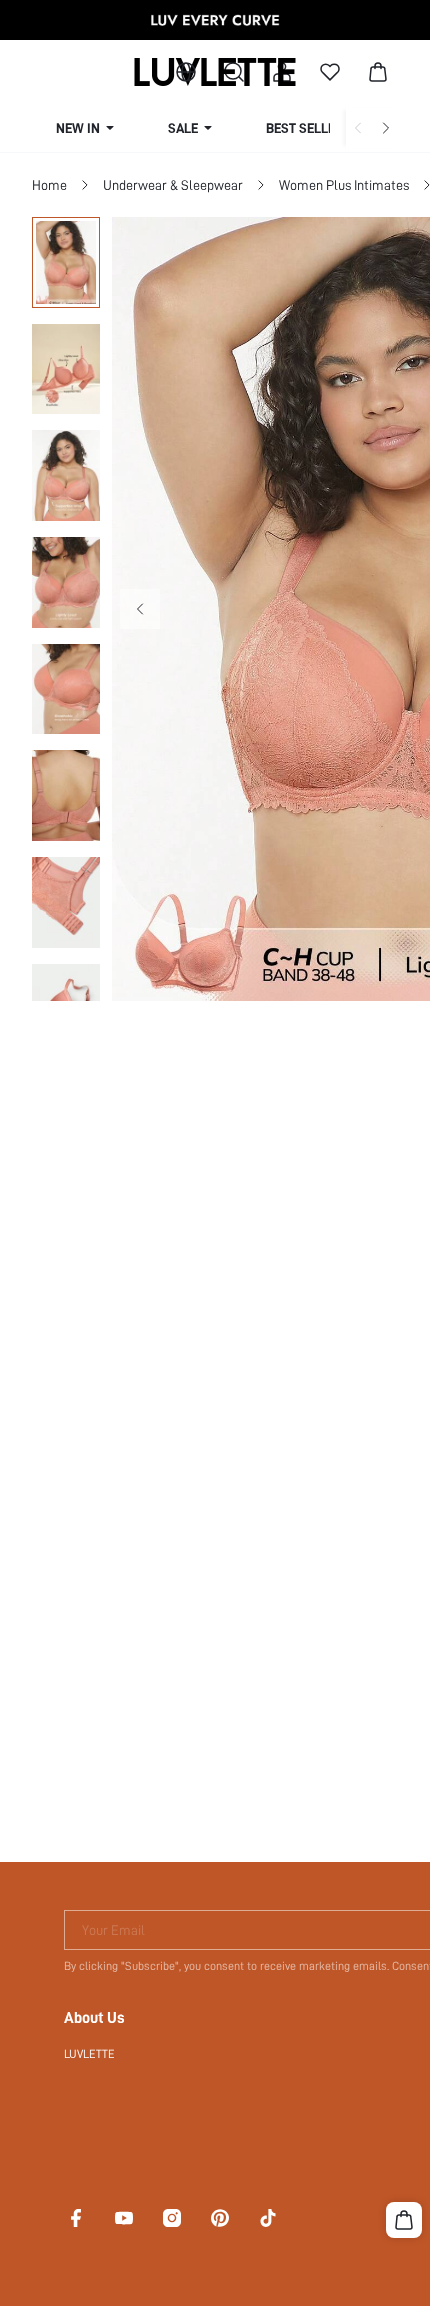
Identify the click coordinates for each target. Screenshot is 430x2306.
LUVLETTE (89, 2054)
